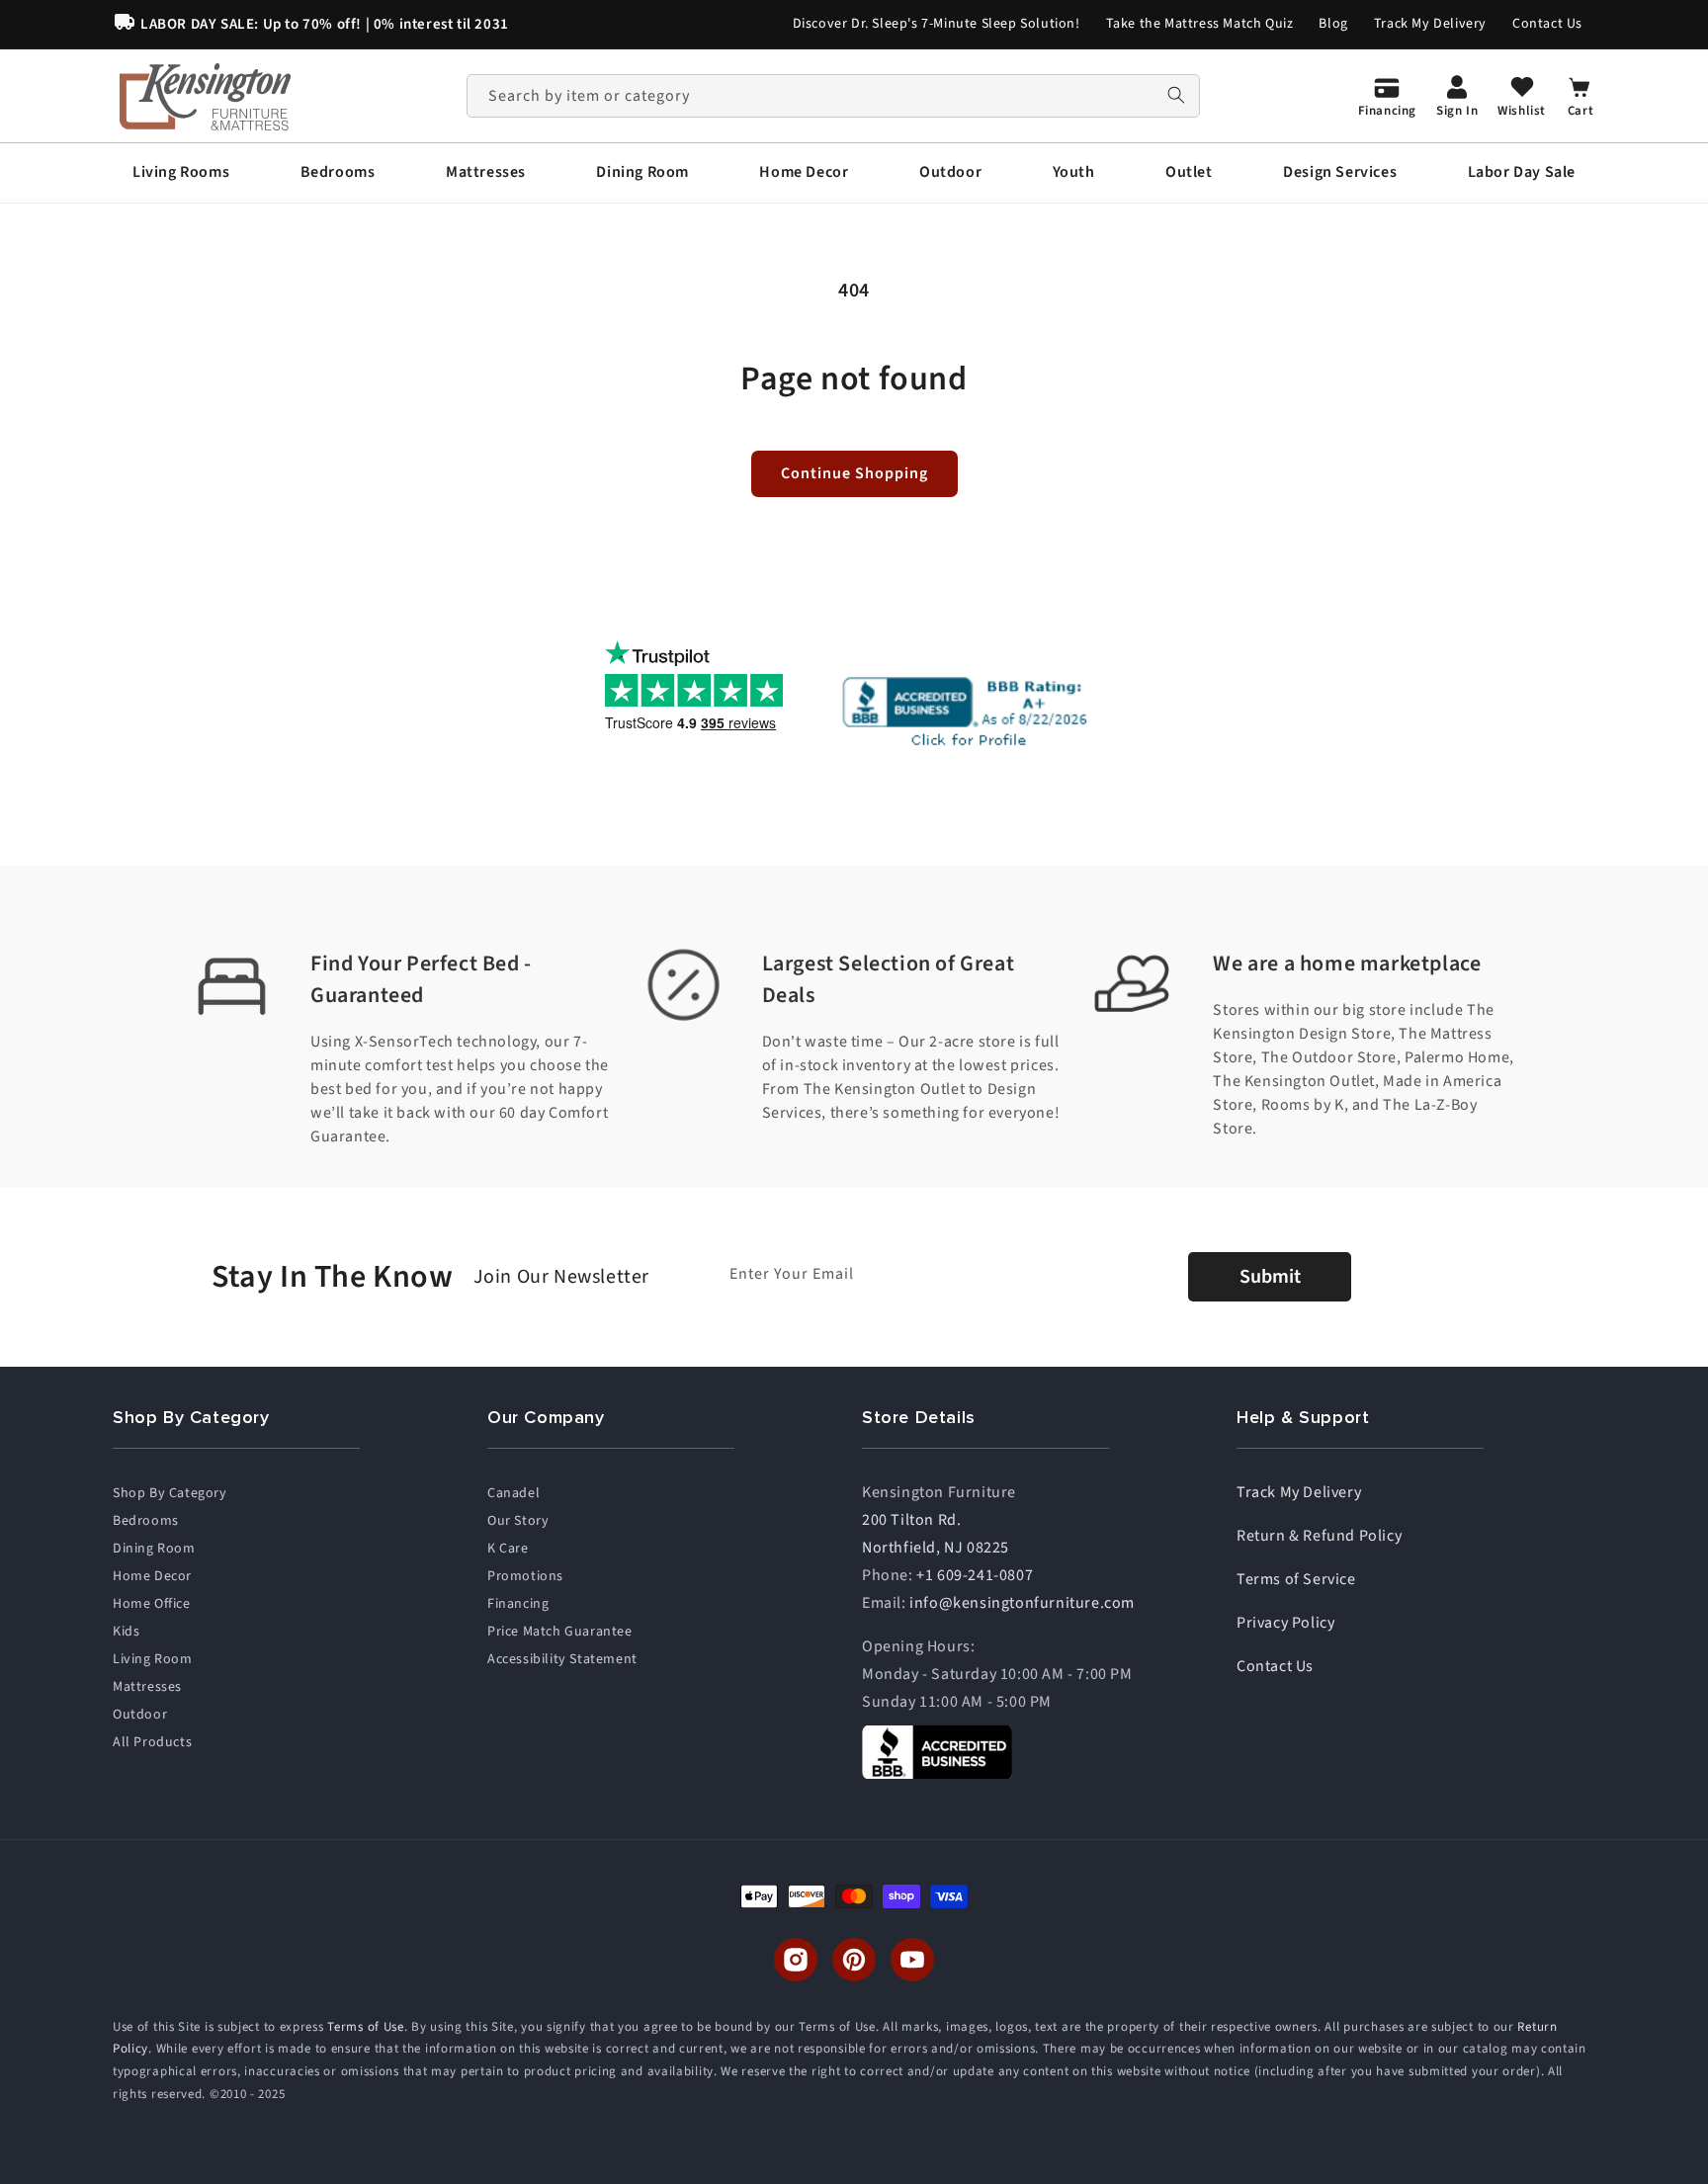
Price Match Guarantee (560, 1632)
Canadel (513, 1493)
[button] (181, 172)
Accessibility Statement (562, 1659)
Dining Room (154, 1549)
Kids (126, 1632)
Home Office (152, 1604)
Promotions (525, 1576)
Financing (518, 1604)
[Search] (1176, 95)
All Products (152, 1742)
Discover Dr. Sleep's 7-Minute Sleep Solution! (937, 24)
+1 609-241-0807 (975, 1575)
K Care (508, 1549)
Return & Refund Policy (1319, 1536)
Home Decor (152, 1576)
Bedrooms (146, 1521)
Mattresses (147, 1687)
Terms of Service (1296, 1579)
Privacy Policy (1285, 1623)
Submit (1270, 1277)
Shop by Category (170, 1493)
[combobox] (833, 96)
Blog (1333, 24)
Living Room (153, 1659)
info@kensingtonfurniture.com (1022, 1603)
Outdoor (140, 1715)
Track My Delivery (1430, 24)
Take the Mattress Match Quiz (1200, 24)
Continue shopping (854, 473)
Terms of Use (365, 2027)
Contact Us (1547, 24)
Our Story (518, 1521)
